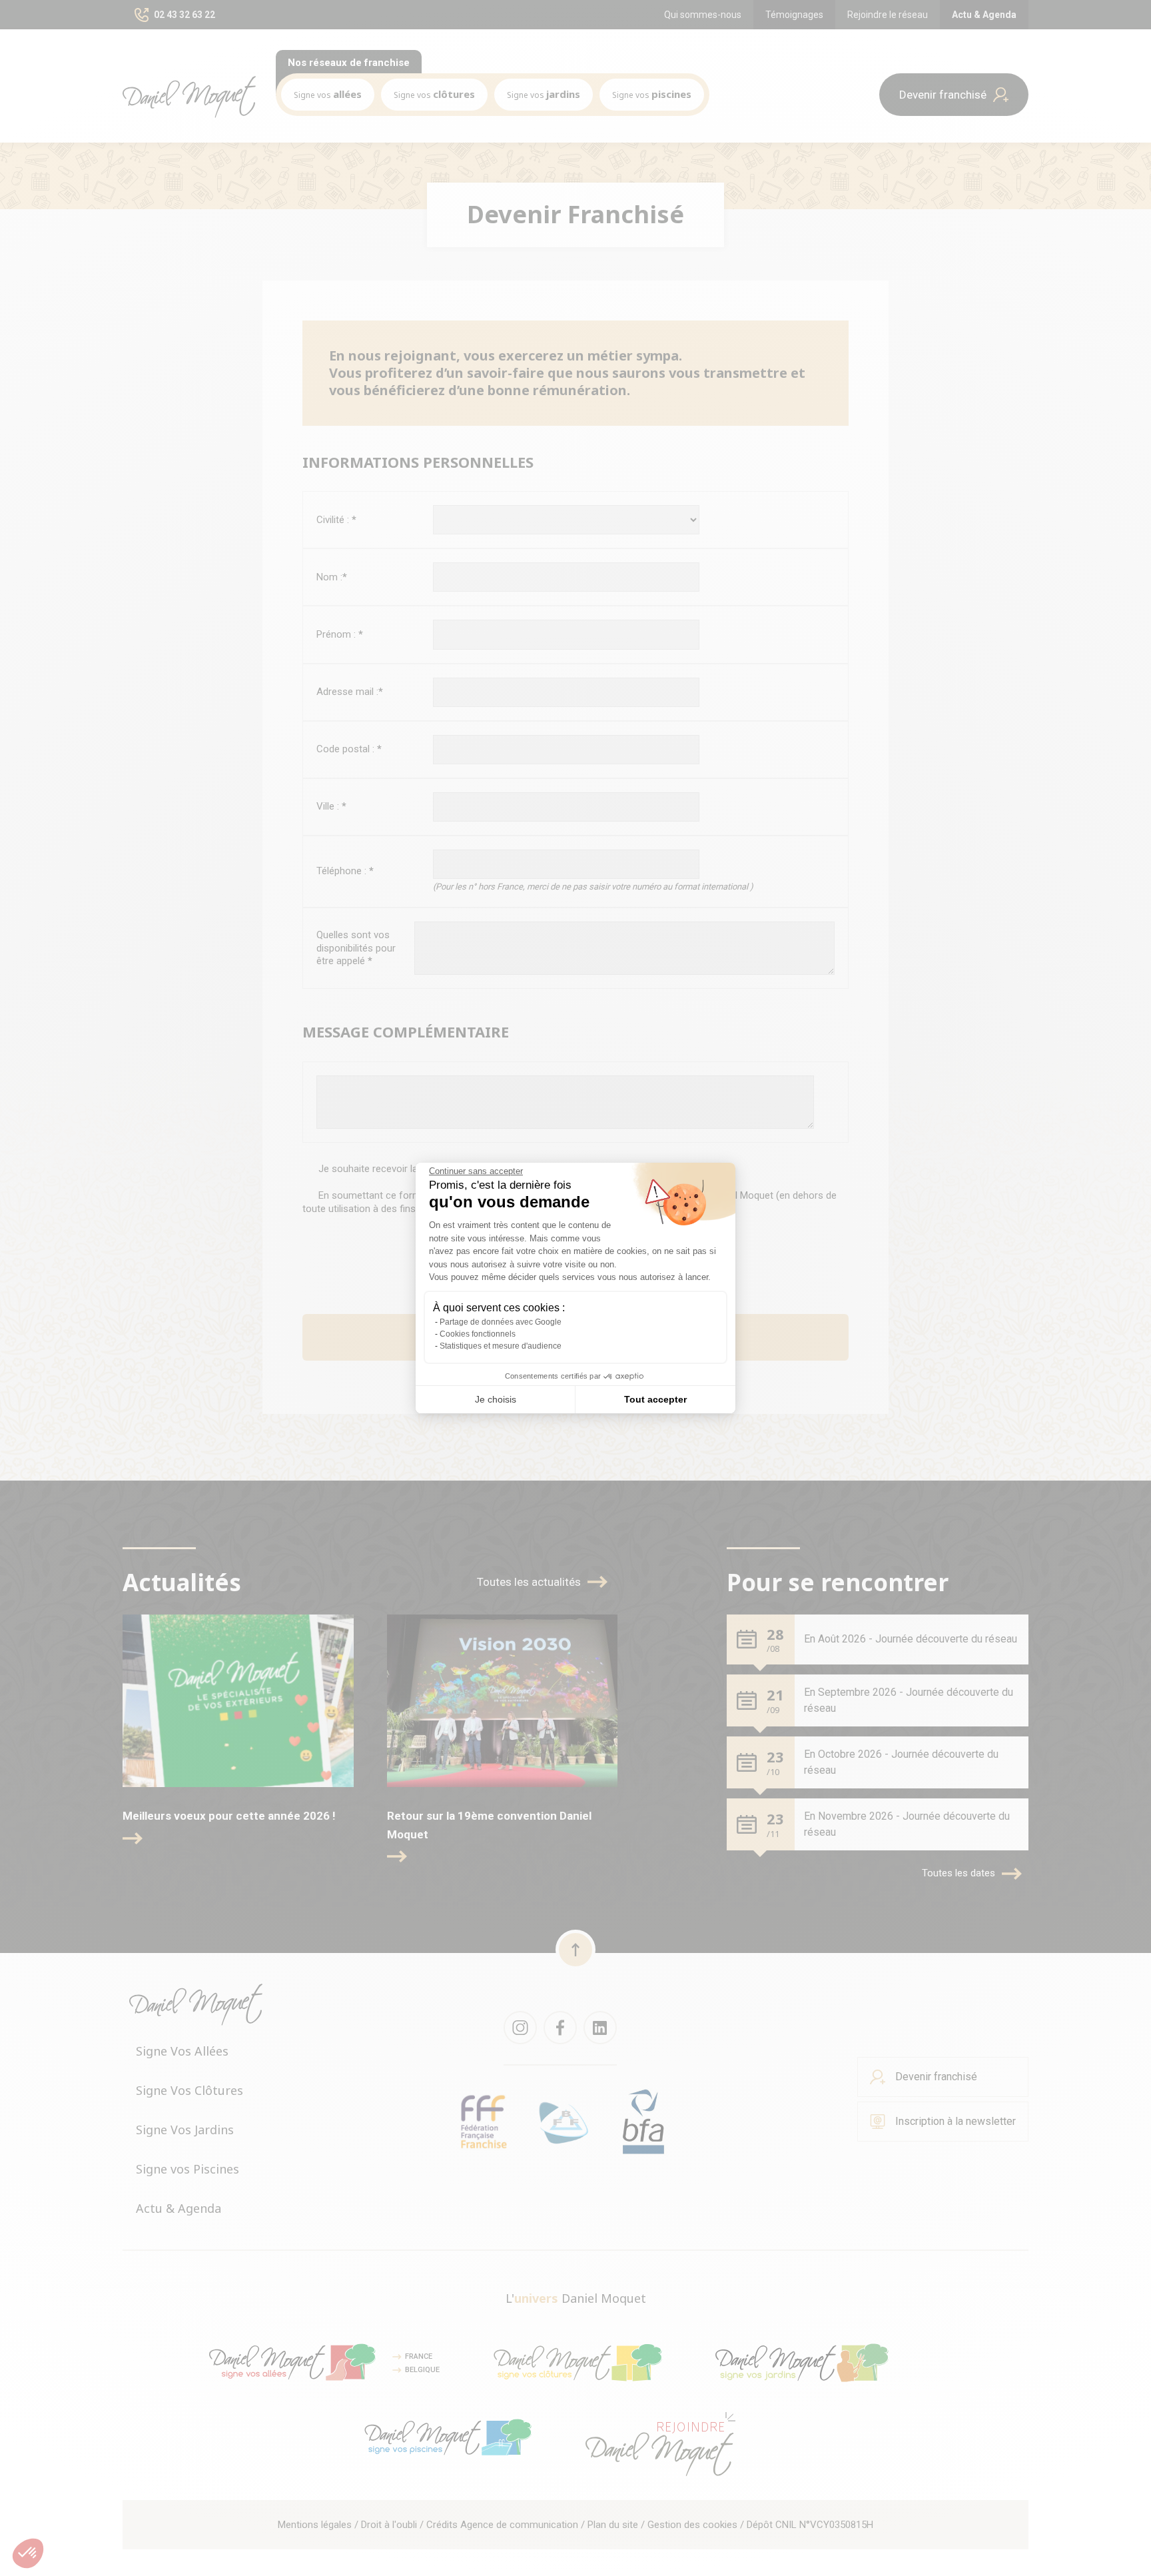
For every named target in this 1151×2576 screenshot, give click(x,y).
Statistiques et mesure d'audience (501, 1346)
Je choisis (496, 1399)
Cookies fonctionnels (478, 1334)
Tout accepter (655, 1399)
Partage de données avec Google (501, 1322)
